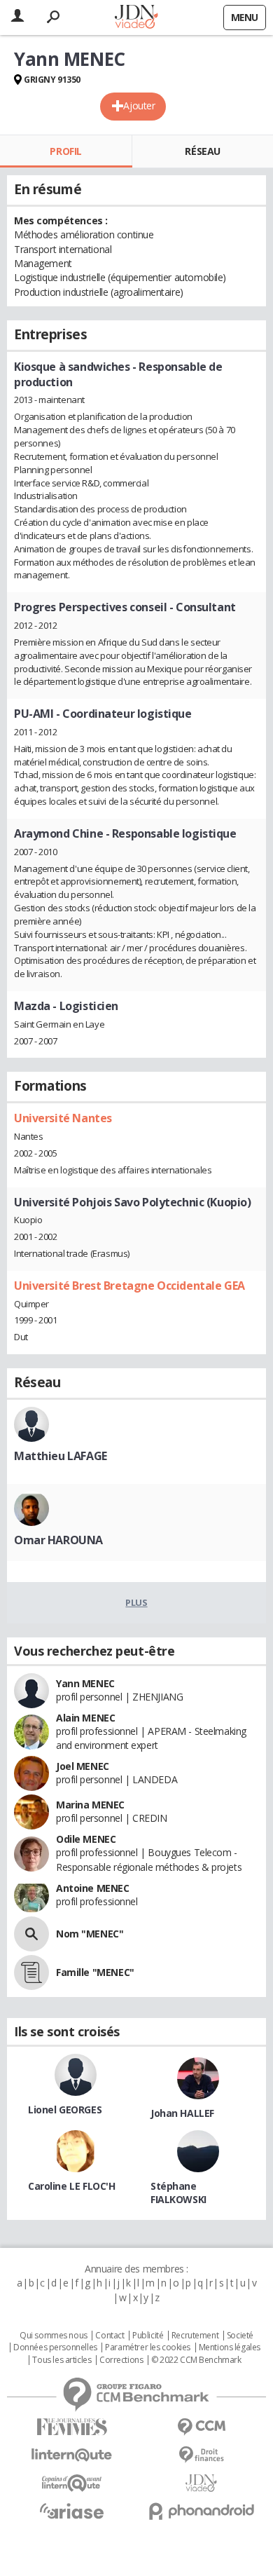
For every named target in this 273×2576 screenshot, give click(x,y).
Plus (136, 1602)
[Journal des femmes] (72, 2427)
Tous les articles (62, 2360)
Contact (110, 2336)
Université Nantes (63, 1118)
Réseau (202, 151)
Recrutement (195, 2336)
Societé (240, 2336)
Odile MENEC (86, 1839)
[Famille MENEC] (31, 1972)
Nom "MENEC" (90, 1934)
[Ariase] (72, 2511)
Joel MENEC (83, 1766)
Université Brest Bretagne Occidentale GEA (129, 1286)
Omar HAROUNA (58, 1540)
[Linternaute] (72, 2455)
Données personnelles (55, 2347)
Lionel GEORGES (65, 2110)
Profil (65, 151)
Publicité (148, 2336)
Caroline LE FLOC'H (71, 2186)
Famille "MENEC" (95, 1972)
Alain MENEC (85, 1718)
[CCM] (201, 2427)
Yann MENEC (85, 1683)
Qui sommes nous (54, 2336)
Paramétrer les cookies (148, 2347)
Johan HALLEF (182, 2113)
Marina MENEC (90, 1805)
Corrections (121, 2360)
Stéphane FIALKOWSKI (178, 2193)
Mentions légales (230, 2347)
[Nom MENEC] (31, 1934)
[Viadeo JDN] (201, 2483)
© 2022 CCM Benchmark (196, 2360)
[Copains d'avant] (72, 2483)
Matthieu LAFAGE (61, 1456)
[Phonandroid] (201, 2511)
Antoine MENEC (93, 1888)
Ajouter (139, 105)
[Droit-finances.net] (201, 2455)
